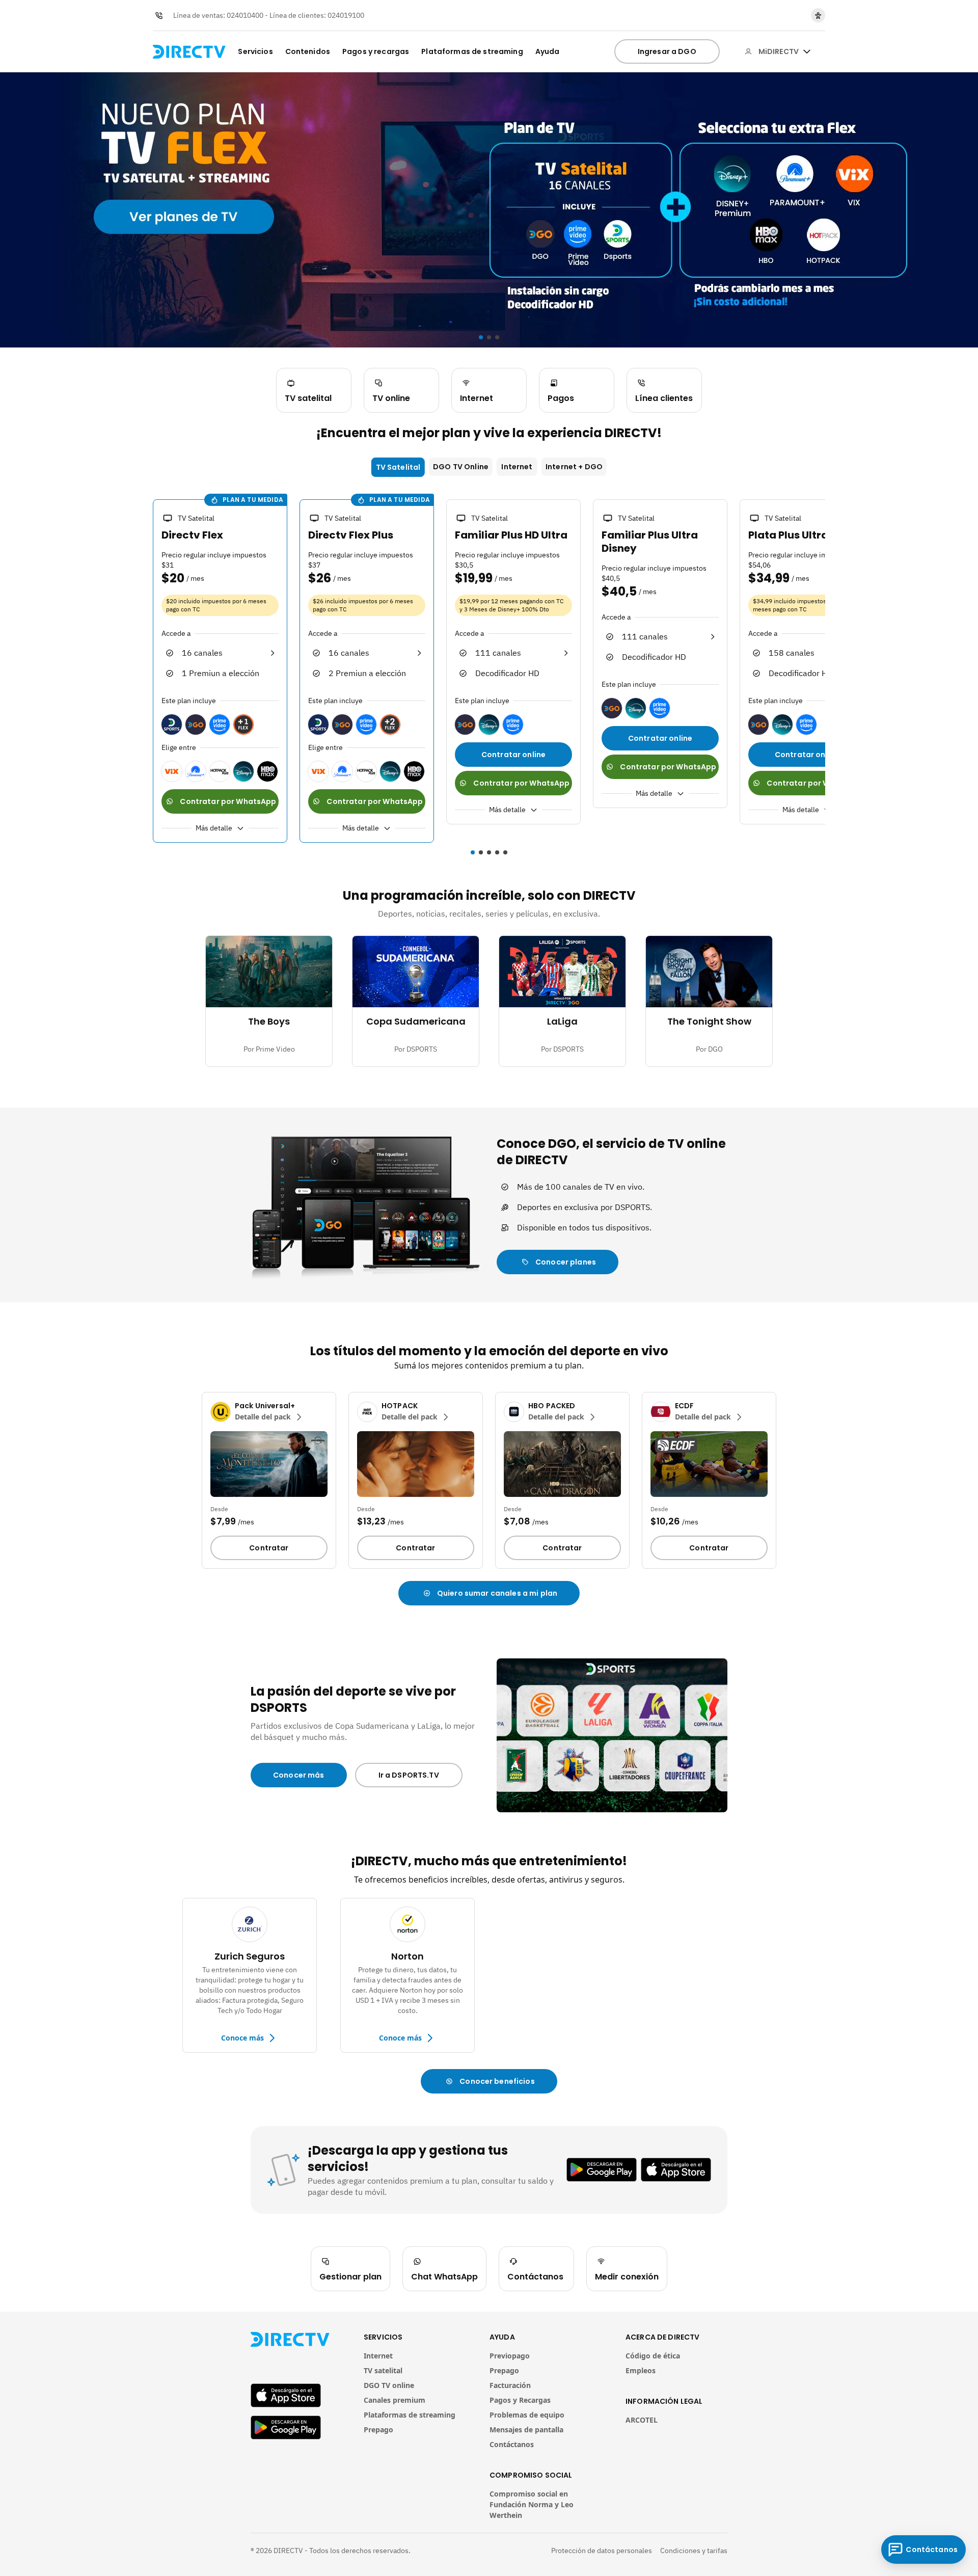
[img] (807, 51)
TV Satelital (398, 467)
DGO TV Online (461, 467)
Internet (517, 467)
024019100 (346, 15)
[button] (147, 673)
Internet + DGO (574, 467)
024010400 (245, 15)
